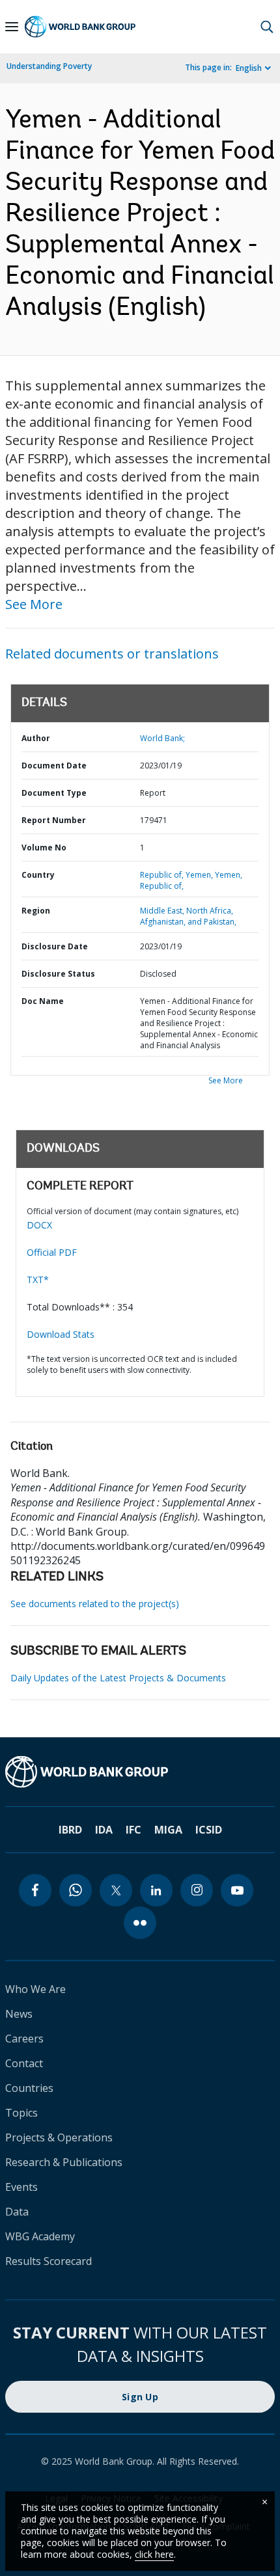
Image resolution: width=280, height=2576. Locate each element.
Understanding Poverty (49, 66)
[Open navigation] (12, 27)
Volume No (44, 847)
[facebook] (35, 1890)
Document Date (54, 766)
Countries (29, 2088)
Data (17, 2212)
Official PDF (52, 1252)
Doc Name (43, 1001)
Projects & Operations (59, 2137)
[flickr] (140, 1923)
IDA (104, 1830)
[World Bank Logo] (80, 27)
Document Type (54, 793)
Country (38, 875)
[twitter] (116, 1890)
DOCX (39, 1225)
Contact (24, 2063)
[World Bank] (140, 1772)
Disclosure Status (58, 974)
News (19, 2014)
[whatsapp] (76, 1890)
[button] (267, 27)
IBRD (70, 1830)
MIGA (168, 1830)
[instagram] (197, 1890)
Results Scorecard (49, 2261)
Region (36, 911)
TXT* (38, 1280)
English (249, 68)
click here (154, 2554)
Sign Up (140, 2397)
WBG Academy (40, 2236)
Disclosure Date (55, 946)
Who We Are (35, 1989)
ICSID (209, 1830)
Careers (24, 2039)
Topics (21, 2113)
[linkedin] (156, 1890)
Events (21, 2187)
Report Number (54, 820)
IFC (133, 1830)
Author (36, 738)
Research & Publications (64, 2162)
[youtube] (237, 1890)
